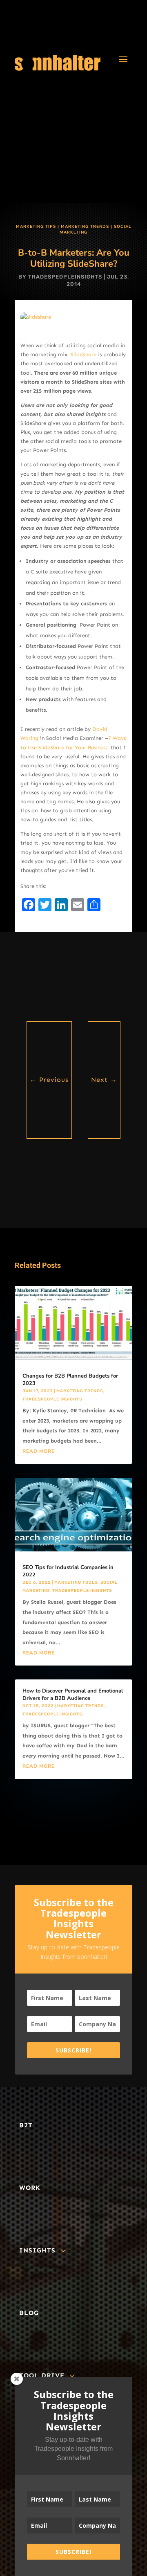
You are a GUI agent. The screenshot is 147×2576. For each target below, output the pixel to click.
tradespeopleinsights (65, 277)
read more (39, 1451)
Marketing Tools (76, 1582)
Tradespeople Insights (52, 1399)
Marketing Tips (36, 227)
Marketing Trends (85, 227)
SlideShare (84, 354)
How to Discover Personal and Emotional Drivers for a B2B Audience (73, 1695)
